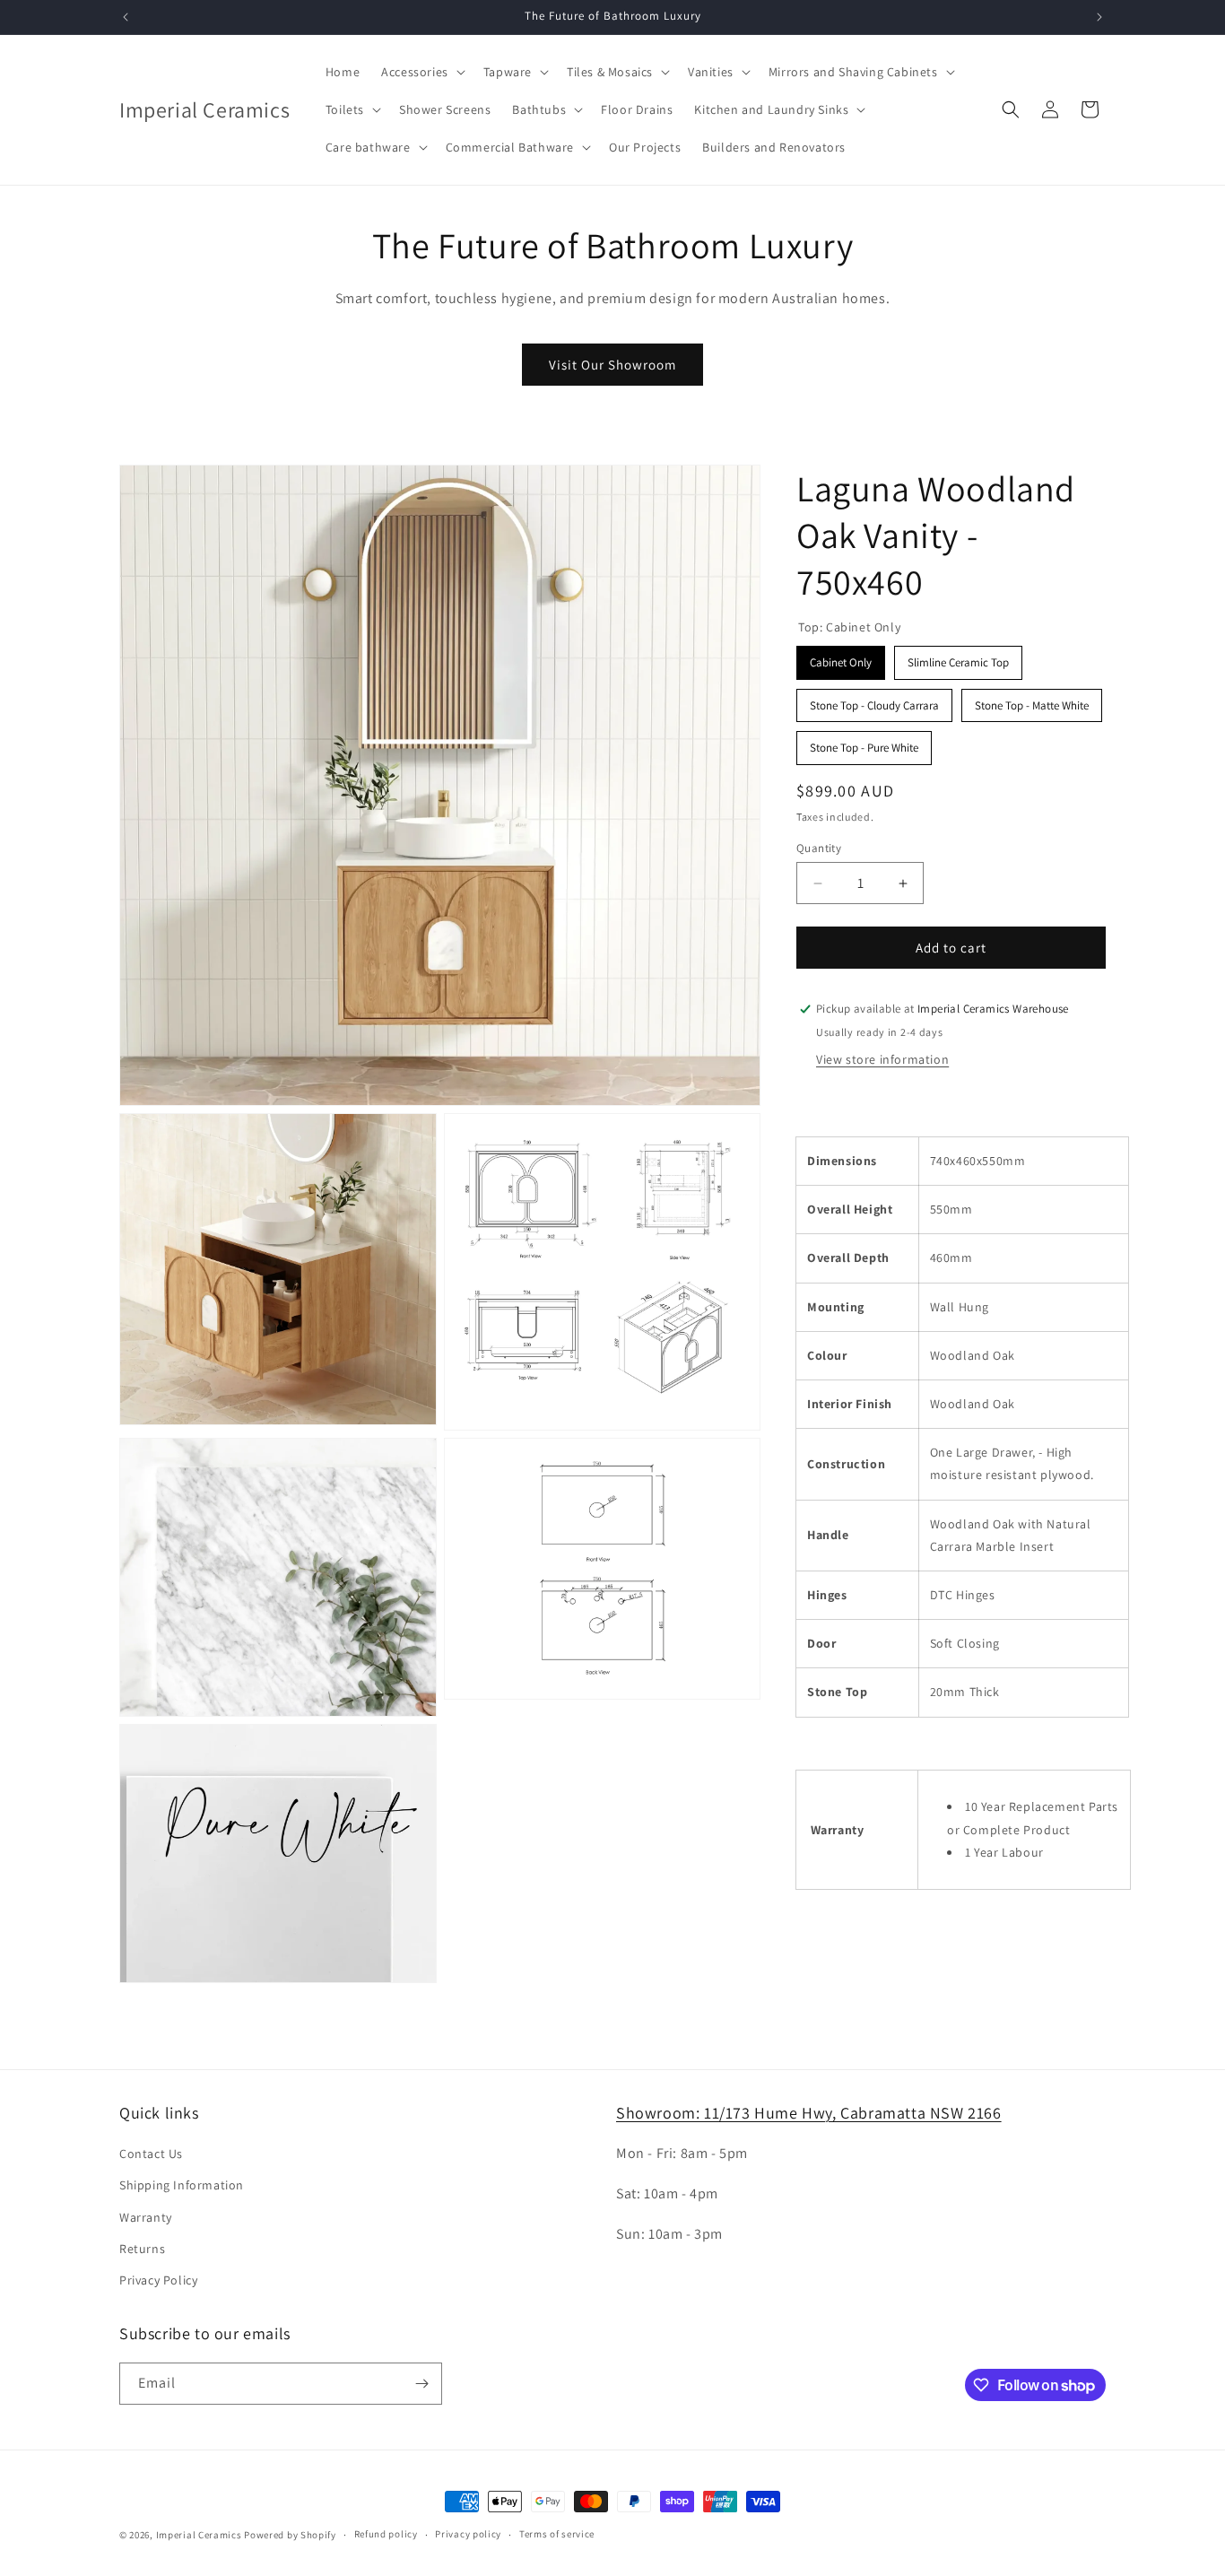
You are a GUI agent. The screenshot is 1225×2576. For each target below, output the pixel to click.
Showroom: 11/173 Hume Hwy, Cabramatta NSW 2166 (809, 2113)
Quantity (819, 848)
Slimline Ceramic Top (959, 658)
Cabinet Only (841, 658)
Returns (142, 2249)
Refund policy (386, 2535)
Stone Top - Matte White (1032, 701)
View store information (882, 1059)
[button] (421, 72)
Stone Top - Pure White (864, 743)
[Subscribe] (421, 2384)
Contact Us (151, 2154)
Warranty (146, 2217)
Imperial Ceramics (199, 2535)
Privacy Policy (158, 2280)
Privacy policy (468, 2535)
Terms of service (557, 2535)
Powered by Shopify (290, 2535)
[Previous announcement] (126, 17)
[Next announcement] (1099, 17)
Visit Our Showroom (612, 365)
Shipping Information (182, 2186)
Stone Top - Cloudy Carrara (875, 701)
